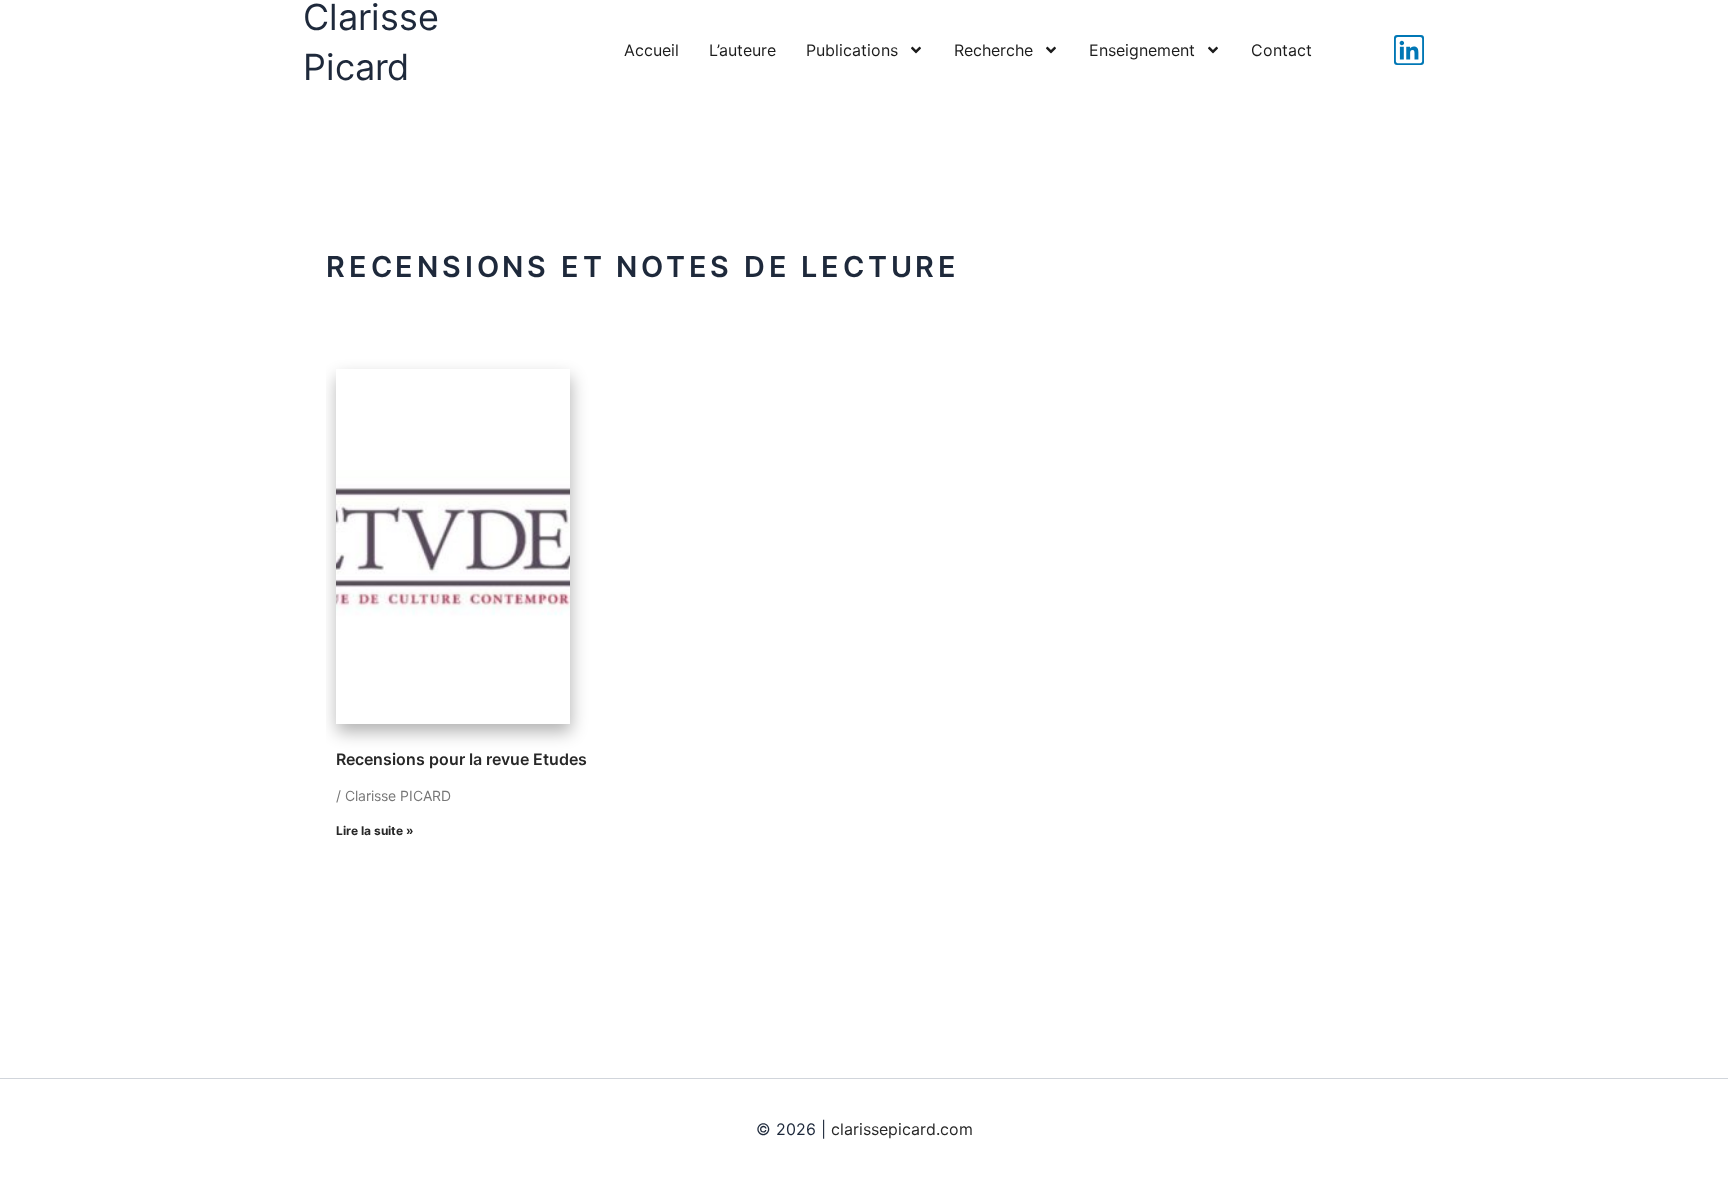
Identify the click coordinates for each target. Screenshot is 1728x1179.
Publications (852, 50)
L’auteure (742, 50)
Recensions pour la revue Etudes (461, 759)
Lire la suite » (375, 830)
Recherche (993, 50)
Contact (1281, 50)
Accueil (651, 50)
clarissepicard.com (902, 1129)
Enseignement (1142, 50)
